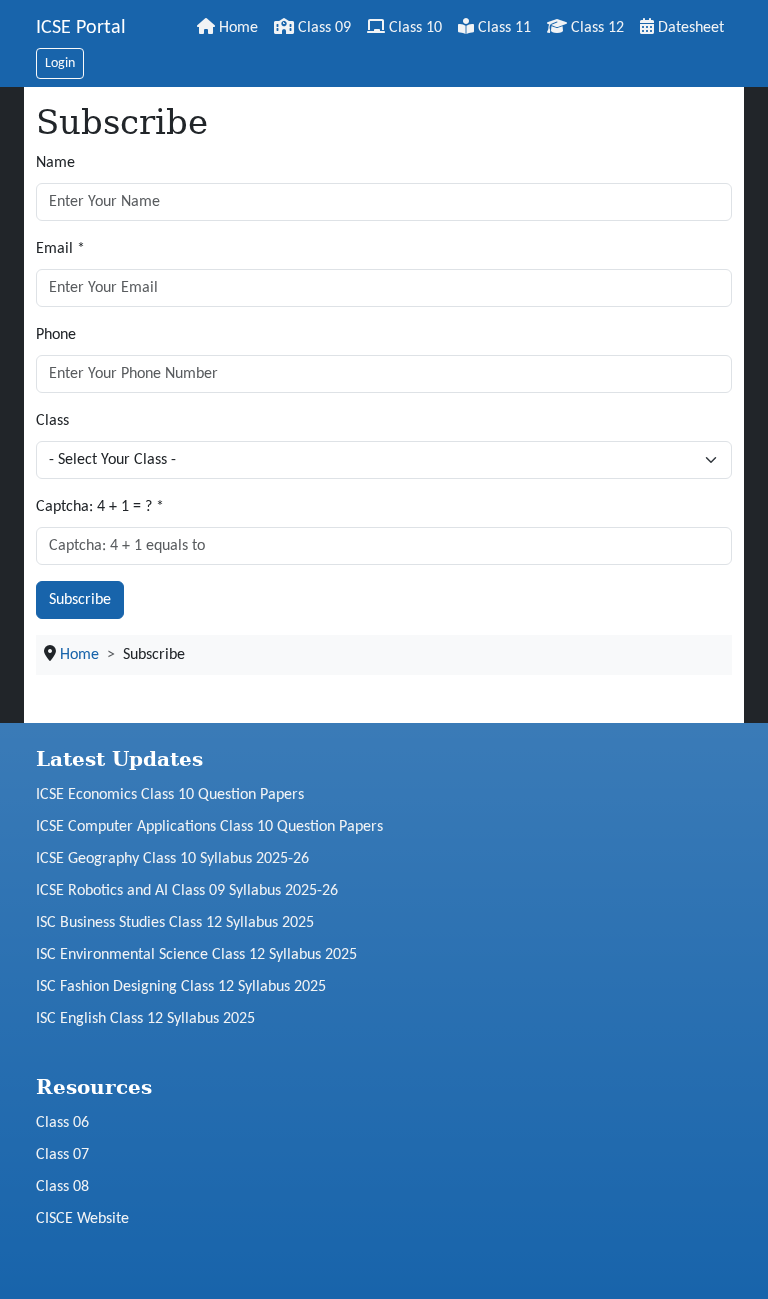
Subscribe (80, 600)
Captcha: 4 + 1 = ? (100, 507)
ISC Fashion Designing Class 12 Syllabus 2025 (181, 987)
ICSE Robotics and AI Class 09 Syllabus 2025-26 (187, 891)
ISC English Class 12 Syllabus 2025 (145, 1019)
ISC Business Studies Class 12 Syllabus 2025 (175, 923)
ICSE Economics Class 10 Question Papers (170, 795)
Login (60, 63)
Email (60, 249)
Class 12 (595, 28)
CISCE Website (82, 1219)
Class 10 (413, 28)
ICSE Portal (81, 28)
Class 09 (322, 28)
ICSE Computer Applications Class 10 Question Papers (209, 827)
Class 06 (62, 1123)
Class (52, 421)
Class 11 (502, 28)
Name (55, 163)
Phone (56, 335)
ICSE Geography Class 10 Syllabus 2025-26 (172, 859)
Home (236, 28)
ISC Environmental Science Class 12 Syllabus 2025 (196, 955)
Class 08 (62, 1187)
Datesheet (689, 28)
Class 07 (62, 1155)
